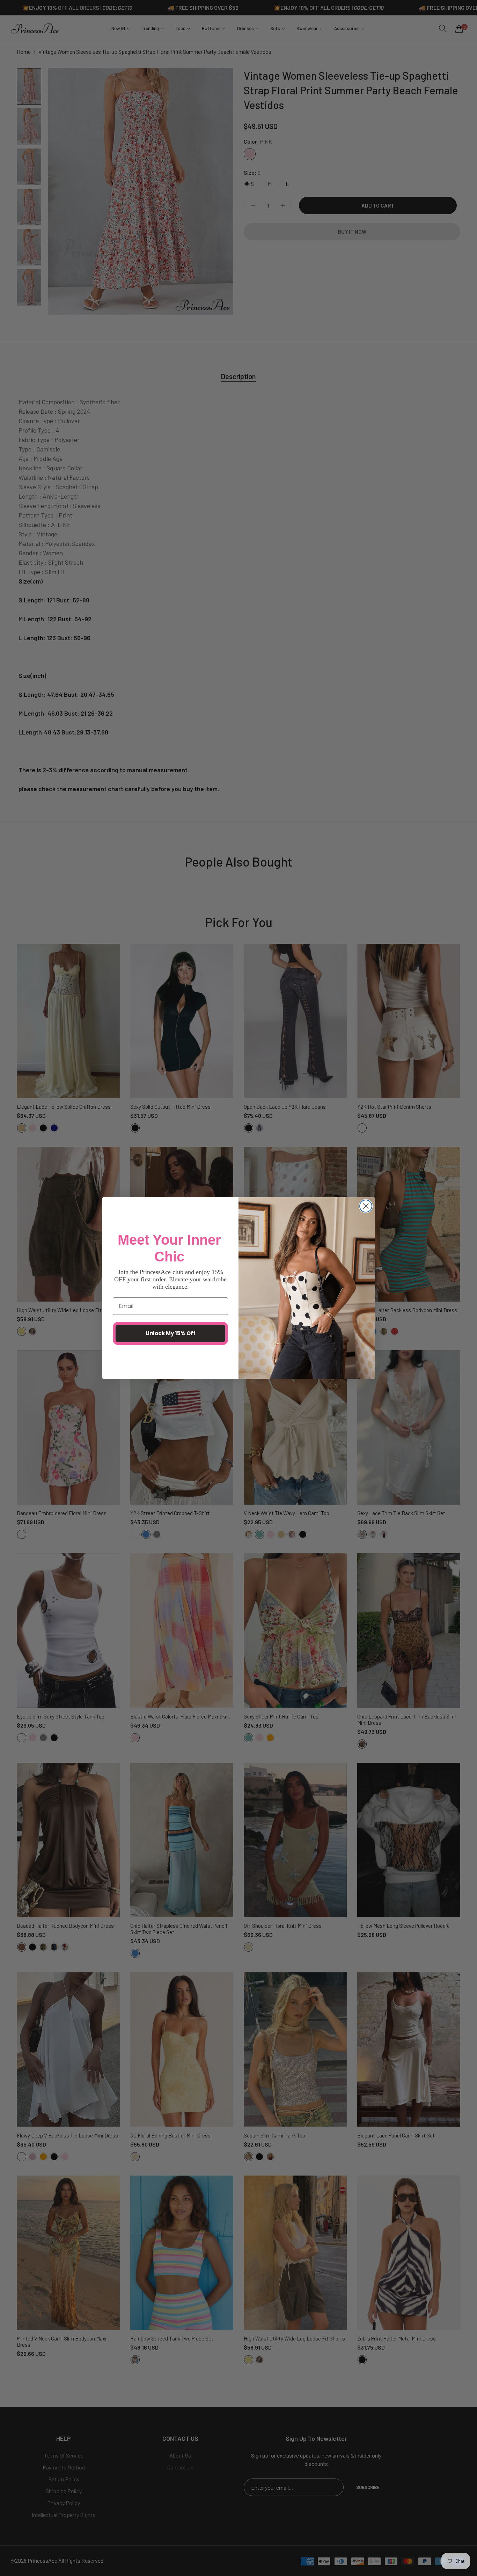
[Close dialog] (366, 1206)
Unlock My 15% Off (171, 1333)
